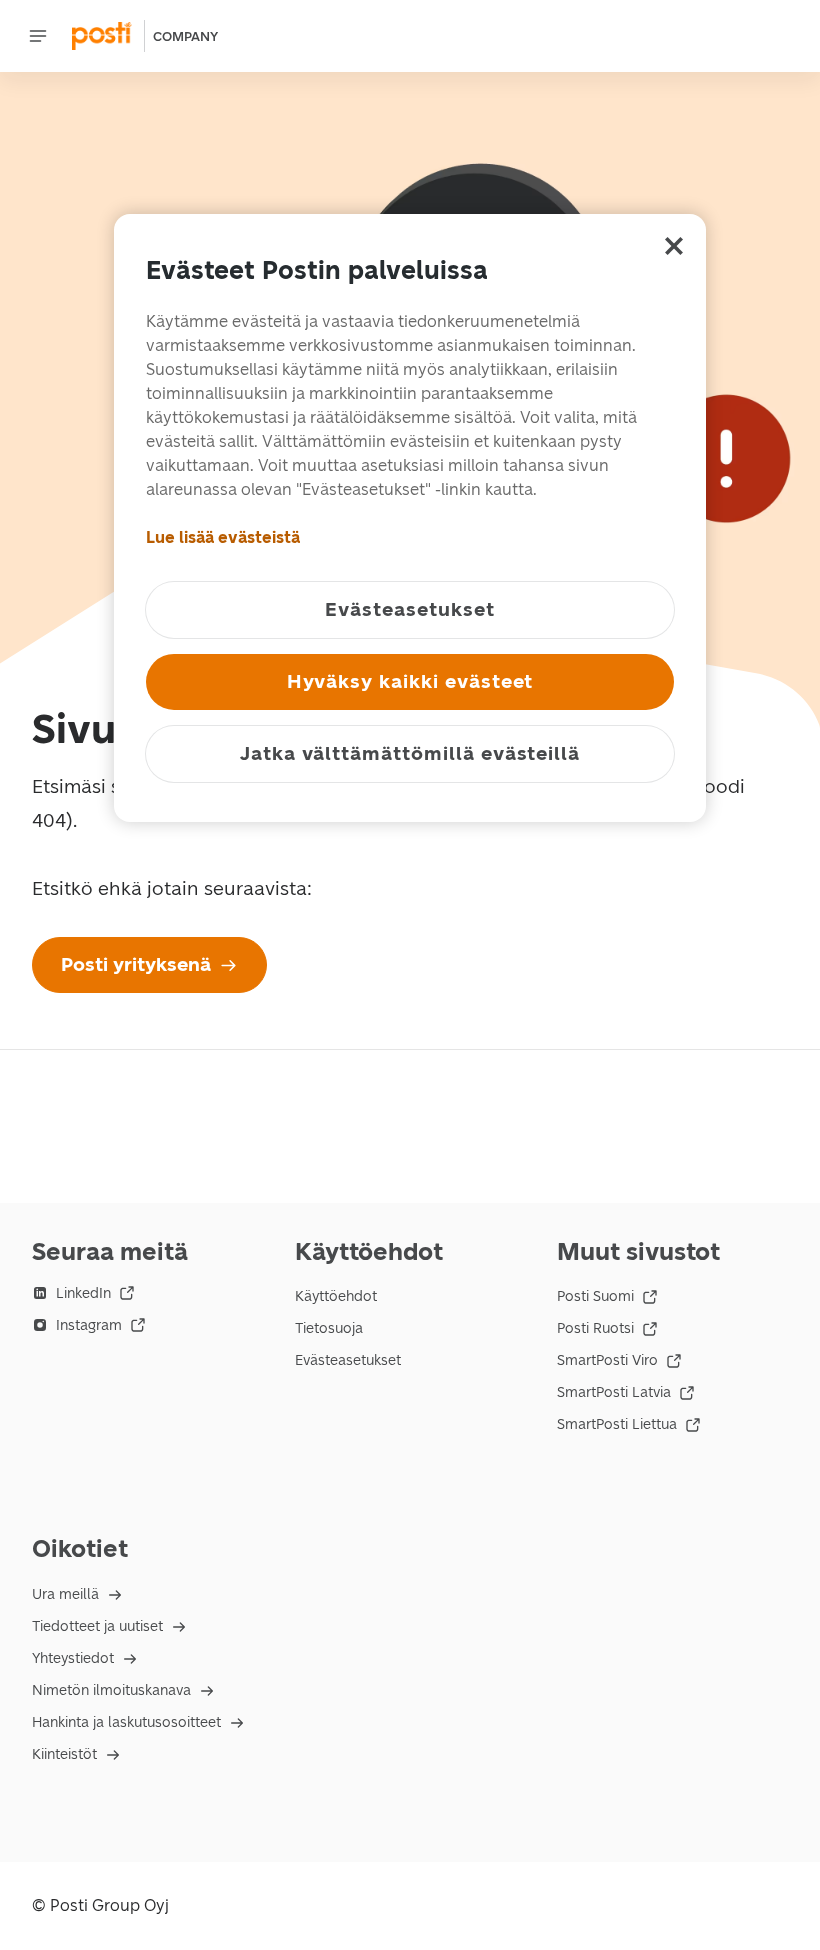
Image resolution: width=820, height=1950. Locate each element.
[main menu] (38, 36)
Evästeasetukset (348, 1360)
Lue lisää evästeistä (223, 536)
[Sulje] (674, 245)
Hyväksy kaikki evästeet (410, 680)
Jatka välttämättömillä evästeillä (410, 752)
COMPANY (185, 36)
